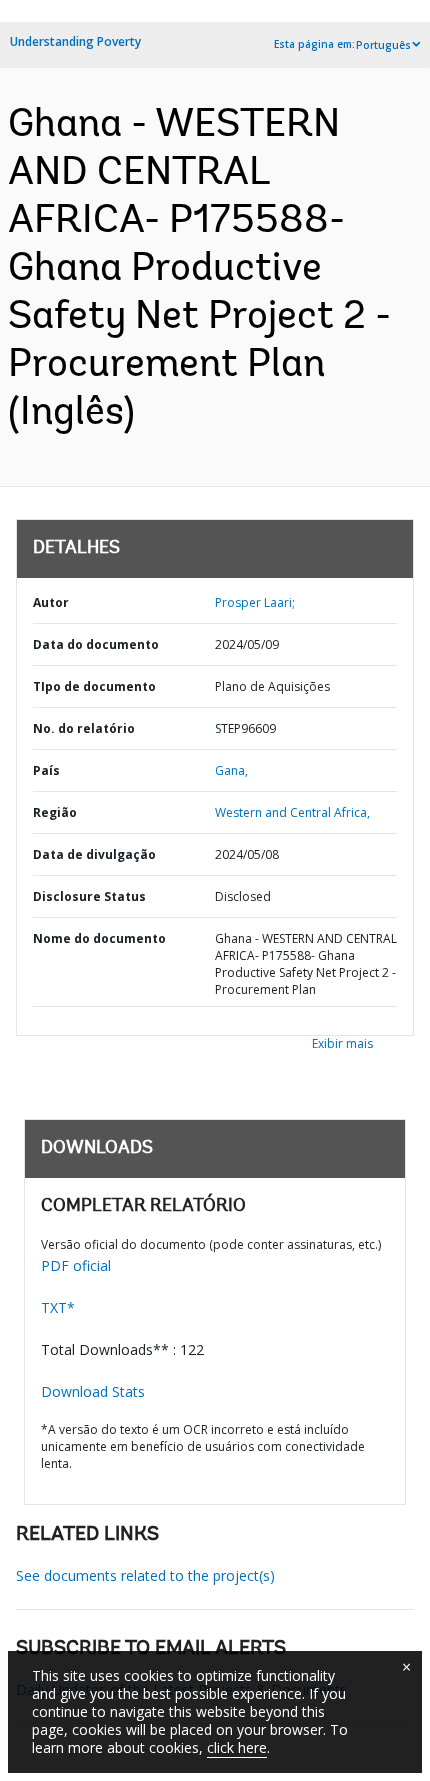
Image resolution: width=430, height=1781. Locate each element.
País (46, 770)
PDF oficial (76, 1265)
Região (55, 812)
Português (383, 45)
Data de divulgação (94, 854)
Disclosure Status (89, 896)
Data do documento (96, 644)
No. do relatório (84, 728)
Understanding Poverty (75, 41)
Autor (51, 602)
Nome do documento (99, 938)
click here (237, 1747)
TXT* (58, 1307)
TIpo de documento (94, 686)
